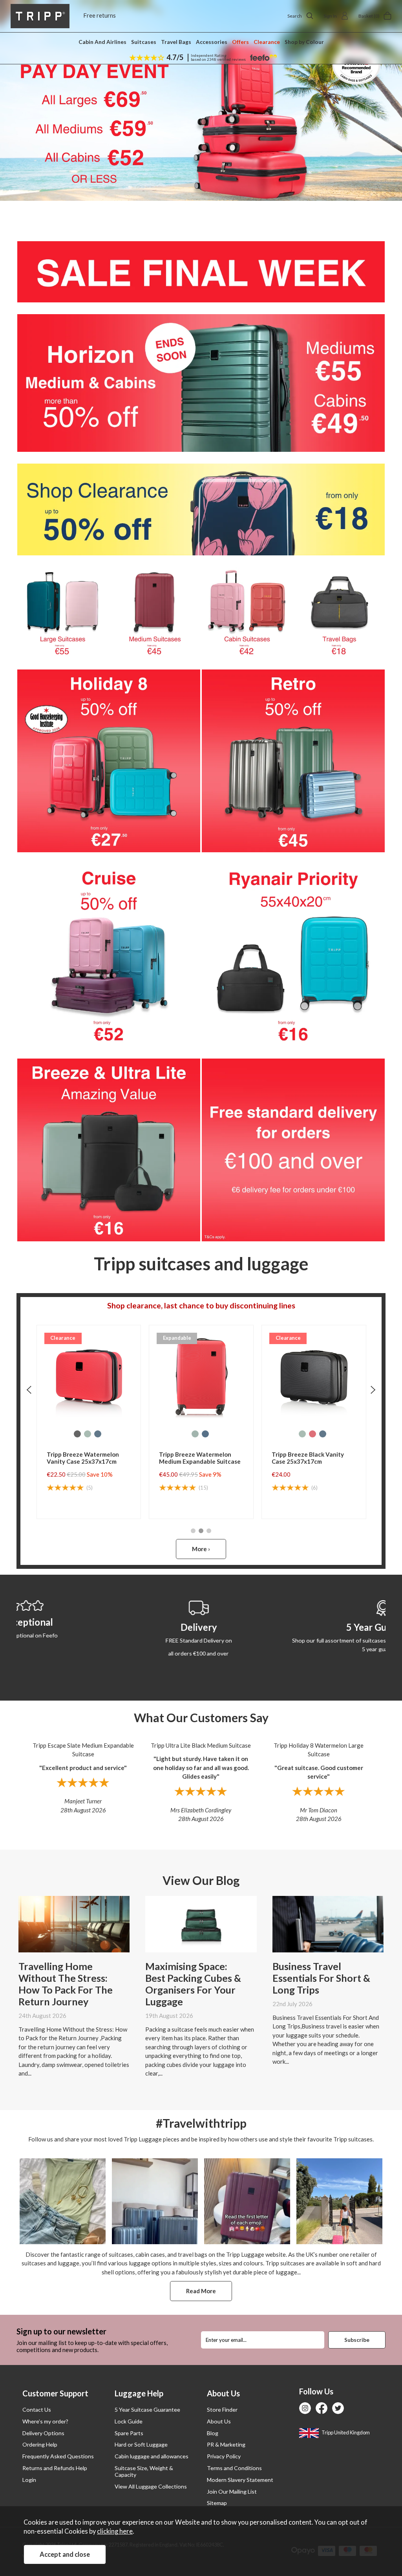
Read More (201, 2291)
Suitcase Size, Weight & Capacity (144, 2471)
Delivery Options (43, 2433)
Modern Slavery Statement (240, 2480)
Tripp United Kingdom (345, 2432)
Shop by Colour (304, 42)
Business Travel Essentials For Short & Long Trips (321, 1978)
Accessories (212, 42)
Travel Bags (176, 42)
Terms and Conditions (234, 2468)
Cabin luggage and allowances (152, 2456)
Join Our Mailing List (232, 2491)
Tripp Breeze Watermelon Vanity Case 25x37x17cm (83, 1458)
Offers (240, 42)
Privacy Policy (224, 2456)
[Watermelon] (312, 1434)
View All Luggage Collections (151, 2486)
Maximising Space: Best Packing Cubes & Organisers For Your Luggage (193, 1984)
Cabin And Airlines (102, 42)
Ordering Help (40, 2444)
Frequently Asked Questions (58, 2456)
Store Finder (222, 2410)
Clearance (267, 42)
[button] (193, 1531)
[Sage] (88, 1434)
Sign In (330, 16)
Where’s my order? (45, 2421)
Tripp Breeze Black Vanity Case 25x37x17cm (308, 1458)
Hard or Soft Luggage (141, 2444)
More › (201, 1549)
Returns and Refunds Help (55, 2468)
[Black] (77, 1434)
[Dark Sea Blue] (98, 1434)
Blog (213, 2433)
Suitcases (144, 42)
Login (29, 2480)
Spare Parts (129, 2433)
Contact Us (37, 2410)
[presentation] (29, 1390)
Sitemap (217, 2503)
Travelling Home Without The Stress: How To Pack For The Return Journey (66, 1984)
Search (295, 16)
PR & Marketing (226, 2444)
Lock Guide (129, 2421)
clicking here (115, 2531)
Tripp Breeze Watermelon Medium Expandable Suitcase (200, 1458)
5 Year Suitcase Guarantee (147, 2410)
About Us (219, 2421)
